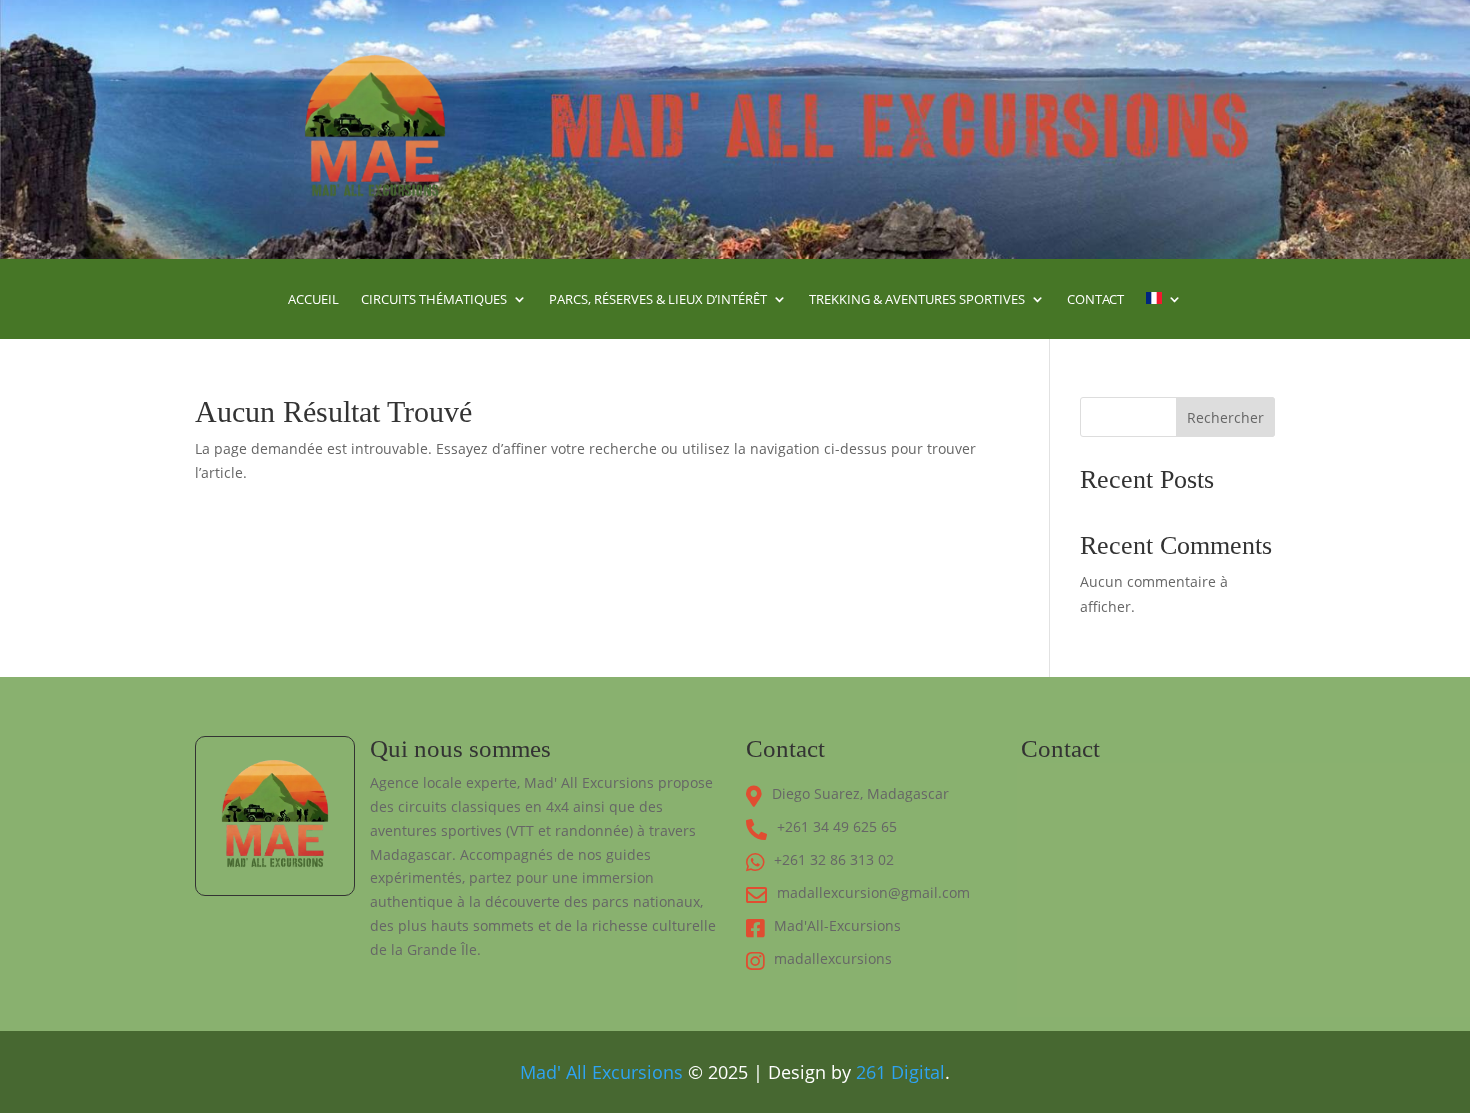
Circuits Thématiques (434, 300)
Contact (1095, 300)
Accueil (313, 300)
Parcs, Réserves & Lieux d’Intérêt (658, 300)
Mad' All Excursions (601, 1072)
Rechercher (1225, 417)
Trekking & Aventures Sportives (917, 300)
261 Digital (900, 1072)
